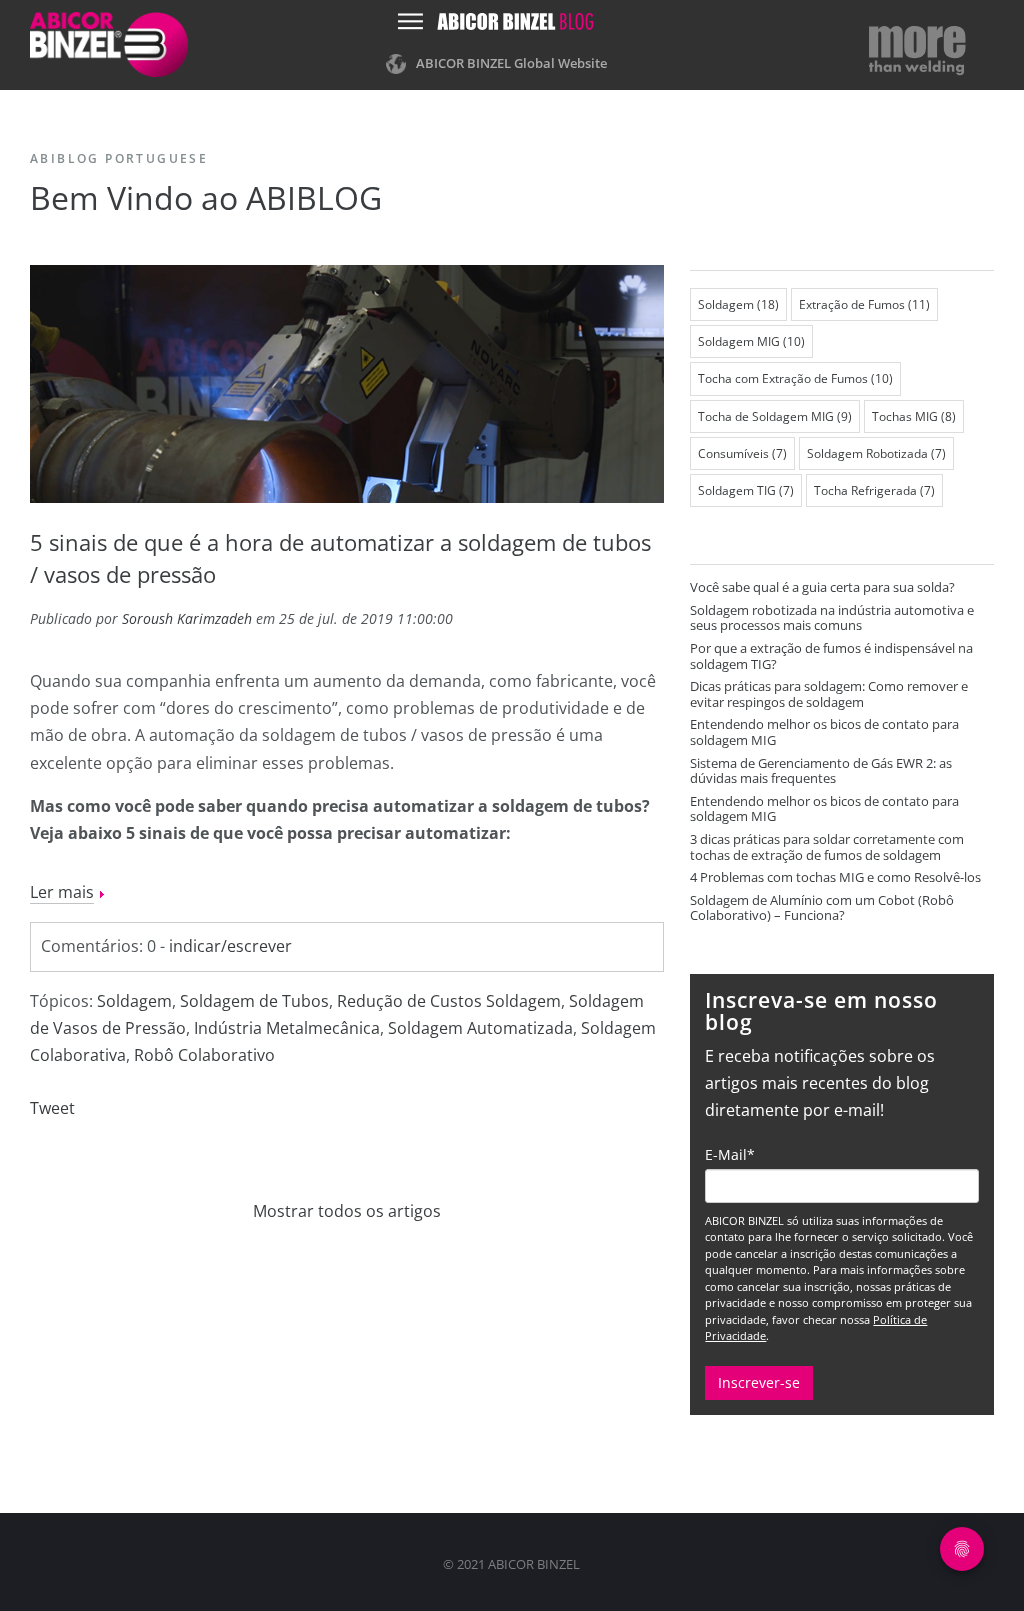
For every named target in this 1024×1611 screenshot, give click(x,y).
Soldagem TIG (746, 490)
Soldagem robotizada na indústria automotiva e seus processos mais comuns (832, 618)
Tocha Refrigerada (874, 490)
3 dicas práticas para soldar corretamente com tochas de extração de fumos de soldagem (827, 847)
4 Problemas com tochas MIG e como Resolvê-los (835, 877)
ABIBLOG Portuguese (119, 158)
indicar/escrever (230, 946)
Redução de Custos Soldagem (449, 1001)
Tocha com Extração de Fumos (795, 378)
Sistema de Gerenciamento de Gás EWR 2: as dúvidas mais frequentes (821, 771)
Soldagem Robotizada (876, 453)
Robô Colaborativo (204, 1055)
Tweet (52, 1108)
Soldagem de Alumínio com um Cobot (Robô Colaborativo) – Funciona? (822, 908)
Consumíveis (742, 453)
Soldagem (134, 1001)
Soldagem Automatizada (480, 1028)
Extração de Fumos (864, 304)
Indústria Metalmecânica (287, 1028)
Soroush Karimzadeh (187, 618)
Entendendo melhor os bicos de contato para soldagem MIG (824, 732)
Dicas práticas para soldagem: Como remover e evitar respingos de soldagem (829, 694)
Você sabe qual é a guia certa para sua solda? (822, 587)
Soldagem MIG (751, 341)
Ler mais (62, 892)
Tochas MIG (914, 416)
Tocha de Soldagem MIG (775, 416)
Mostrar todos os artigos (347, 1211)
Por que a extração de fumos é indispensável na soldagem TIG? (831, 656)
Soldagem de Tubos (254, 1001)
